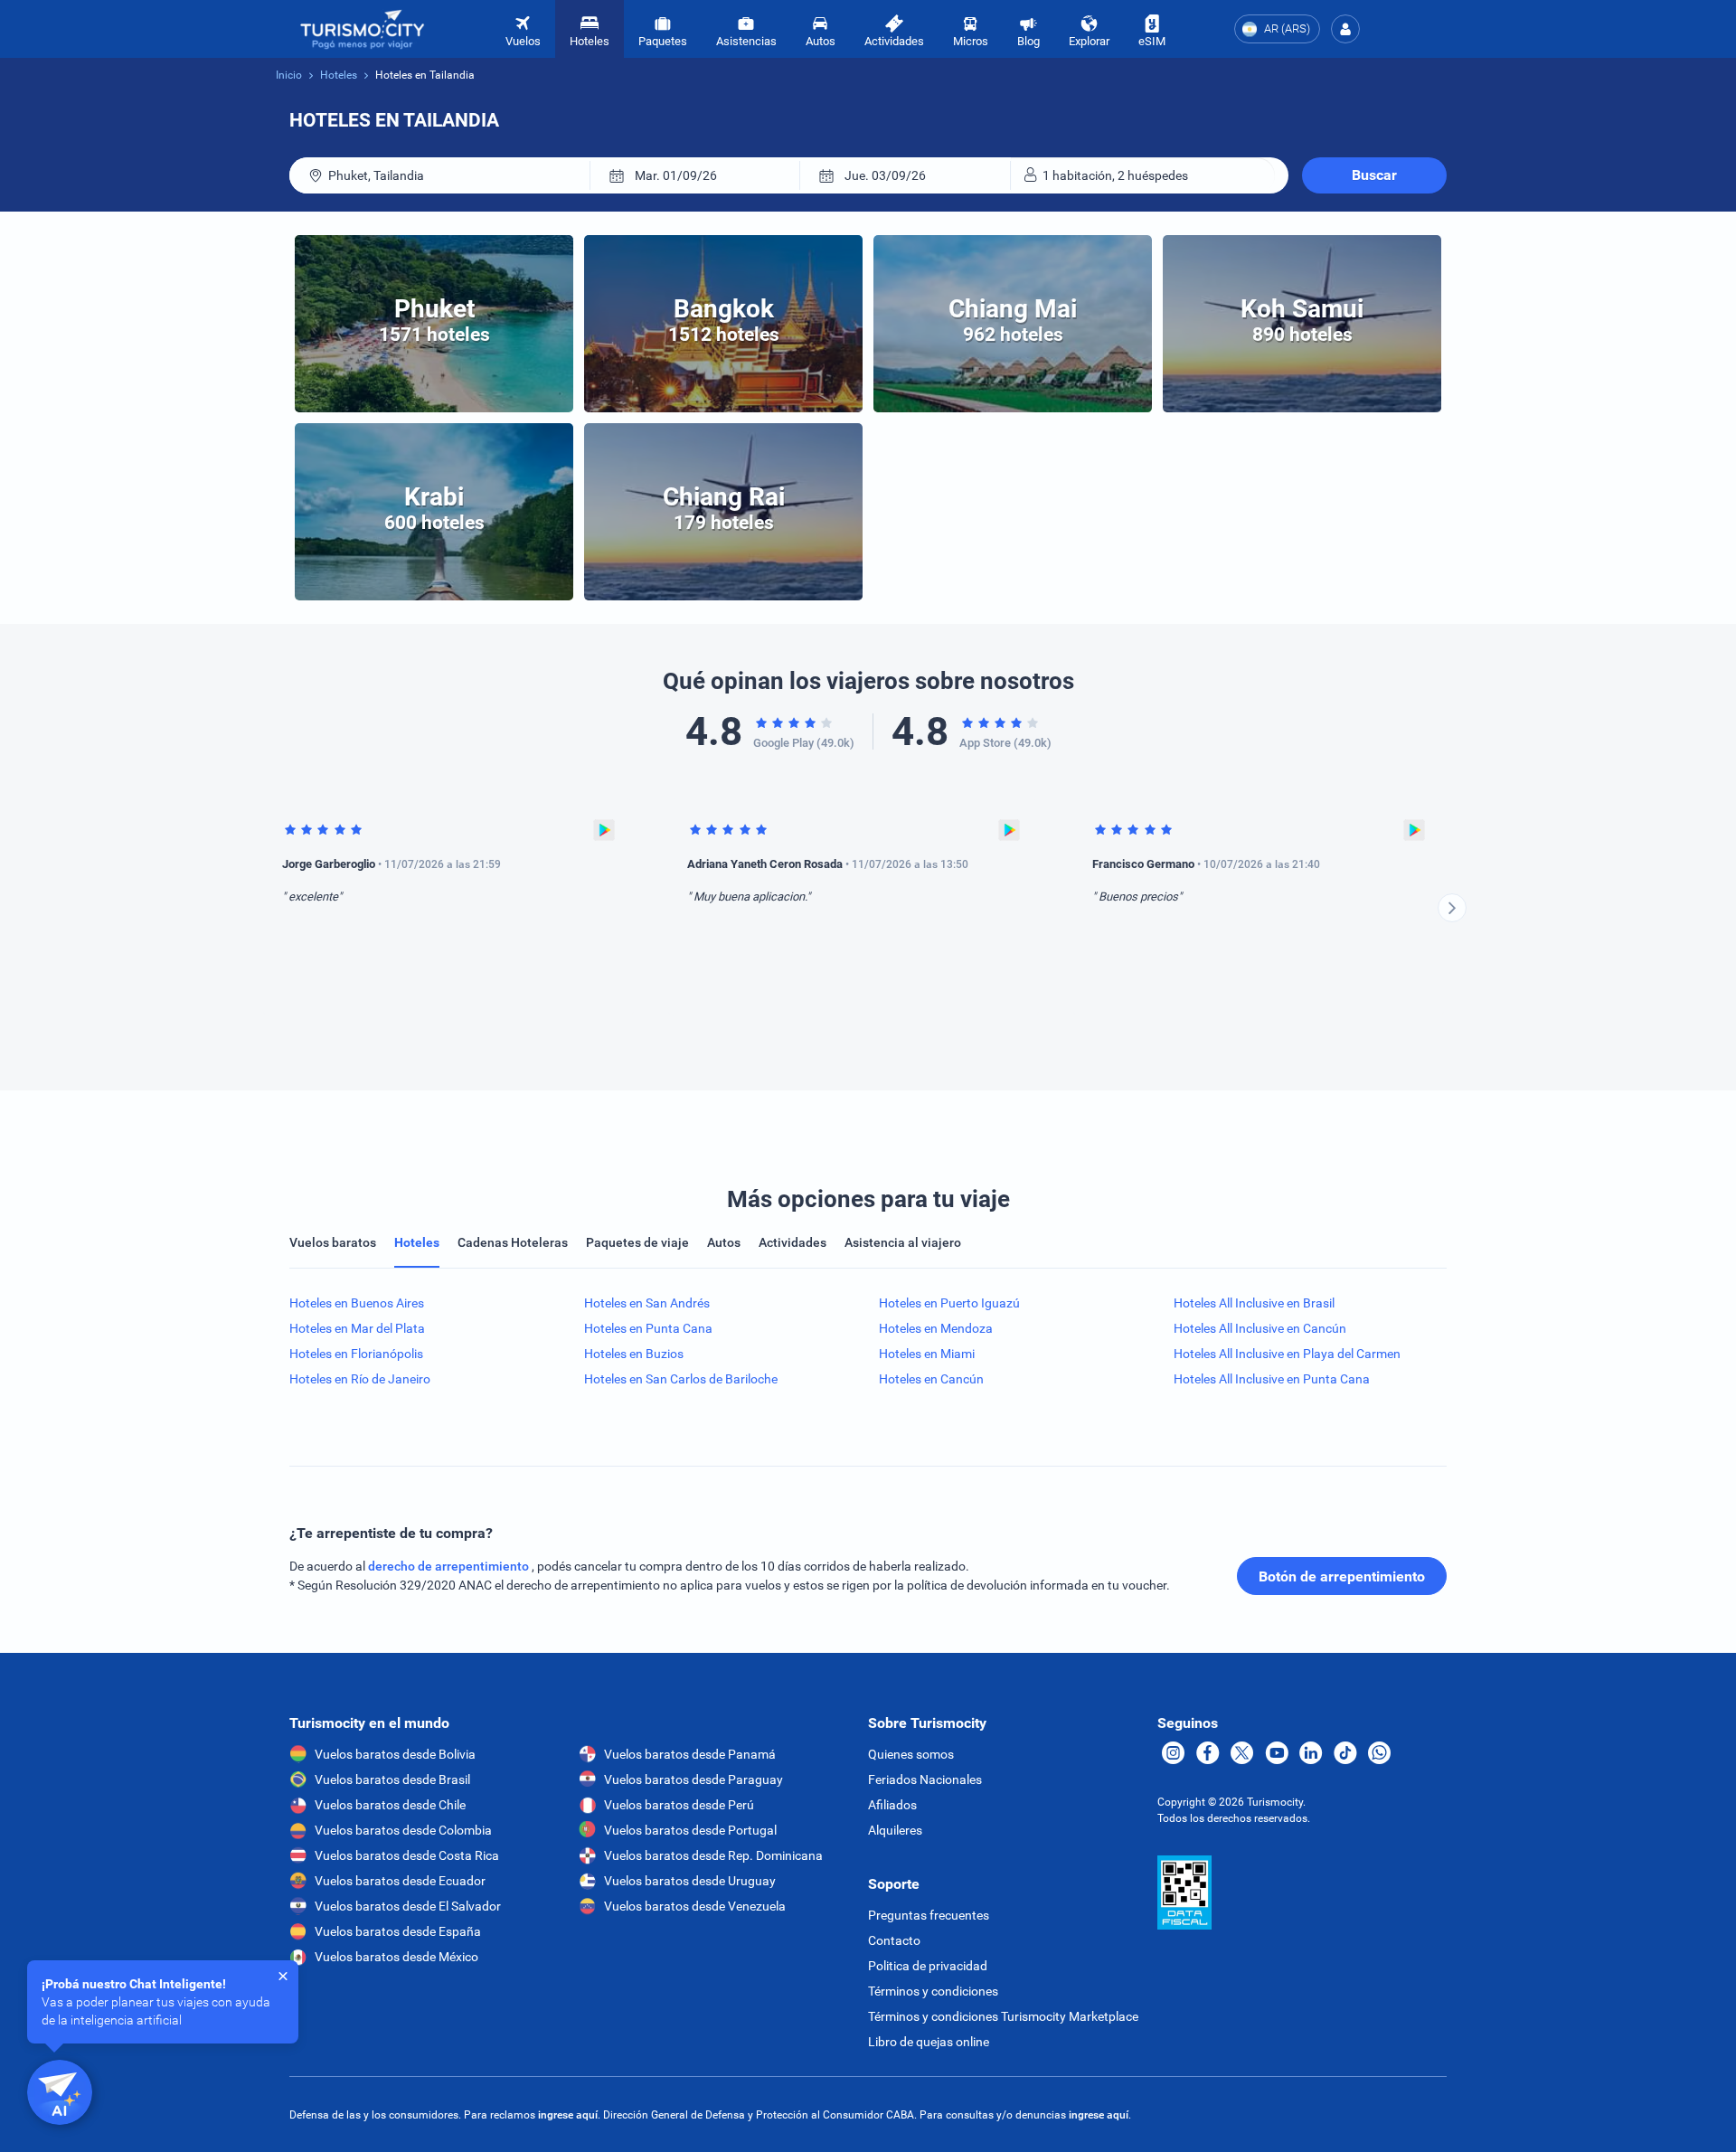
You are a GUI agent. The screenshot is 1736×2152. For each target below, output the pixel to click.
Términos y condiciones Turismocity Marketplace (1003, 2016)
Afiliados (892, 1805)
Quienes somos (911, 1754)
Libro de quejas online (929, 2042)
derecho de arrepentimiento (450, 1566)
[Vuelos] (363, 29)
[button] (1345, 29)
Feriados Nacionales (925, 1779)
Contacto (894, 1940)
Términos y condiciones (933, 1991)
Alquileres (895, 1830)
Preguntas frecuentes (929, 1915)
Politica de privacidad (928, 1966)
